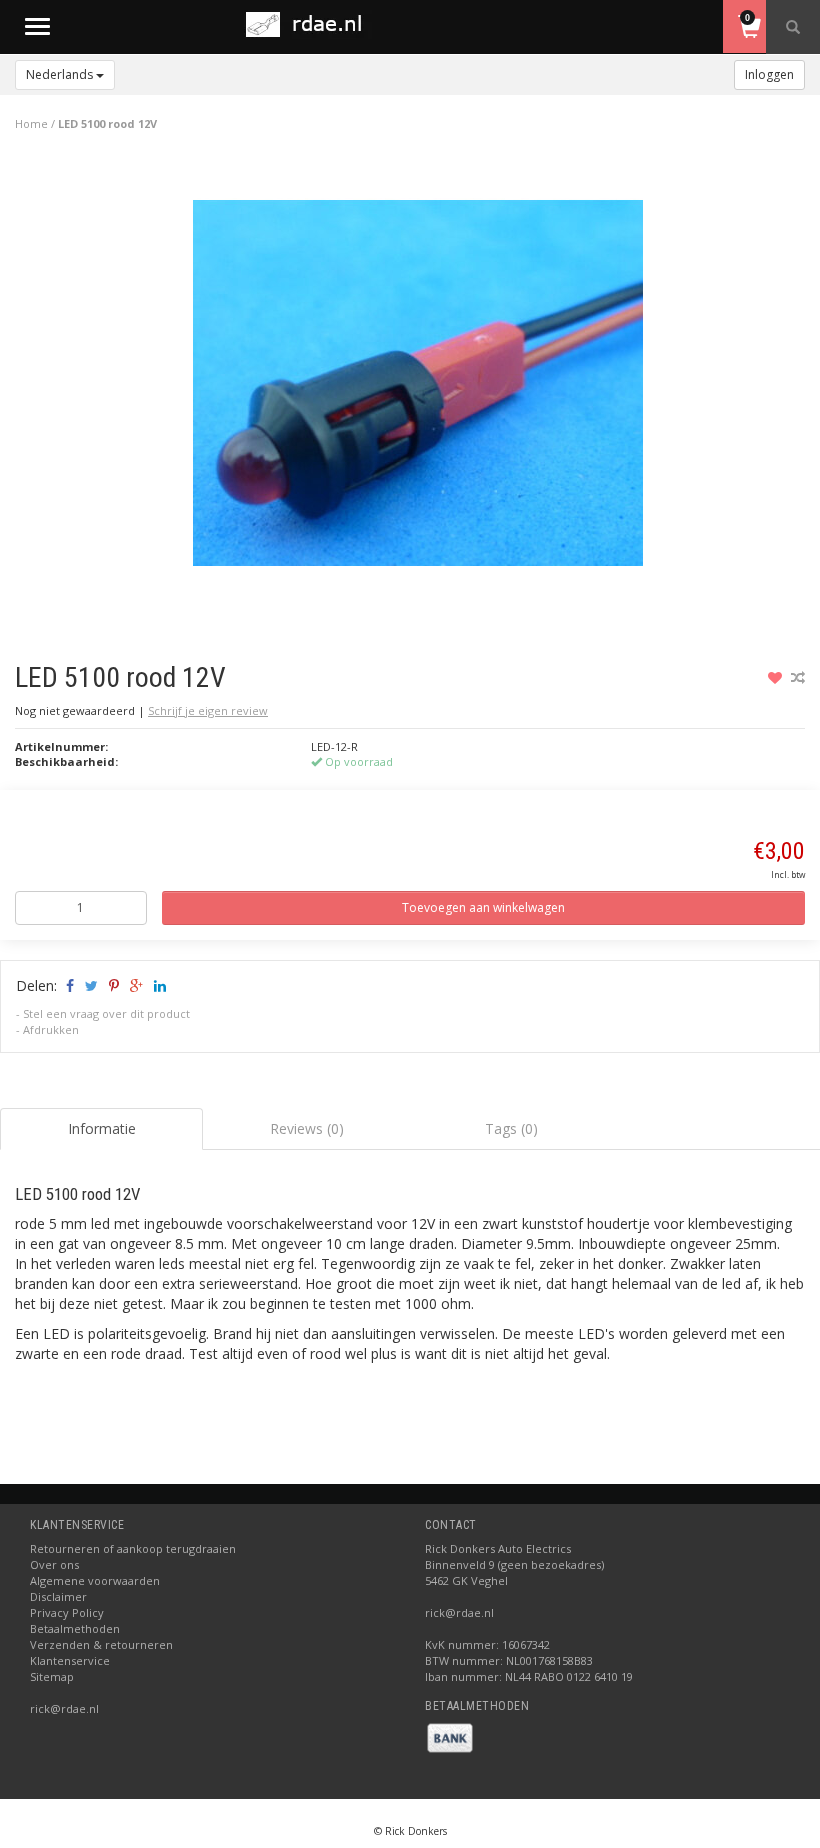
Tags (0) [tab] (511, 1128)
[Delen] (68, 985)
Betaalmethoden (75, 1628)
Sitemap (52, 1676)
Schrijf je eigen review (208, 710)
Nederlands (61, 74)
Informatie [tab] (102, 1128)
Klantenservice (70, 1660)
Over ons (54, 1564)
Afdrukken (51, 1029)
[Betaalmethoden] (450, 1736)
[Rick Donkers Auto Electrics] (310, 24)
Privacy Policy (67, 1612)
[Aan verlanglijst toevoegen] (777, 677)
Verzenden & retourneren (101, 1644)
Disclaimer (58, 1596)
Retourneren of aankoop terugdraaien (133, 1548)
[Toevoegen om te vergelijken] (798, 677)
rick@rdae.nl (64, 1708)
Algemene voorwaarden (95, 1580)
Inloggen (769, 74)
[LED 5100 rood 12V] (418, 388)
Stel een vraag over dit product (106, 1013)
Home (31, 123)
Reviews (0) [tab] (307, 1128)
